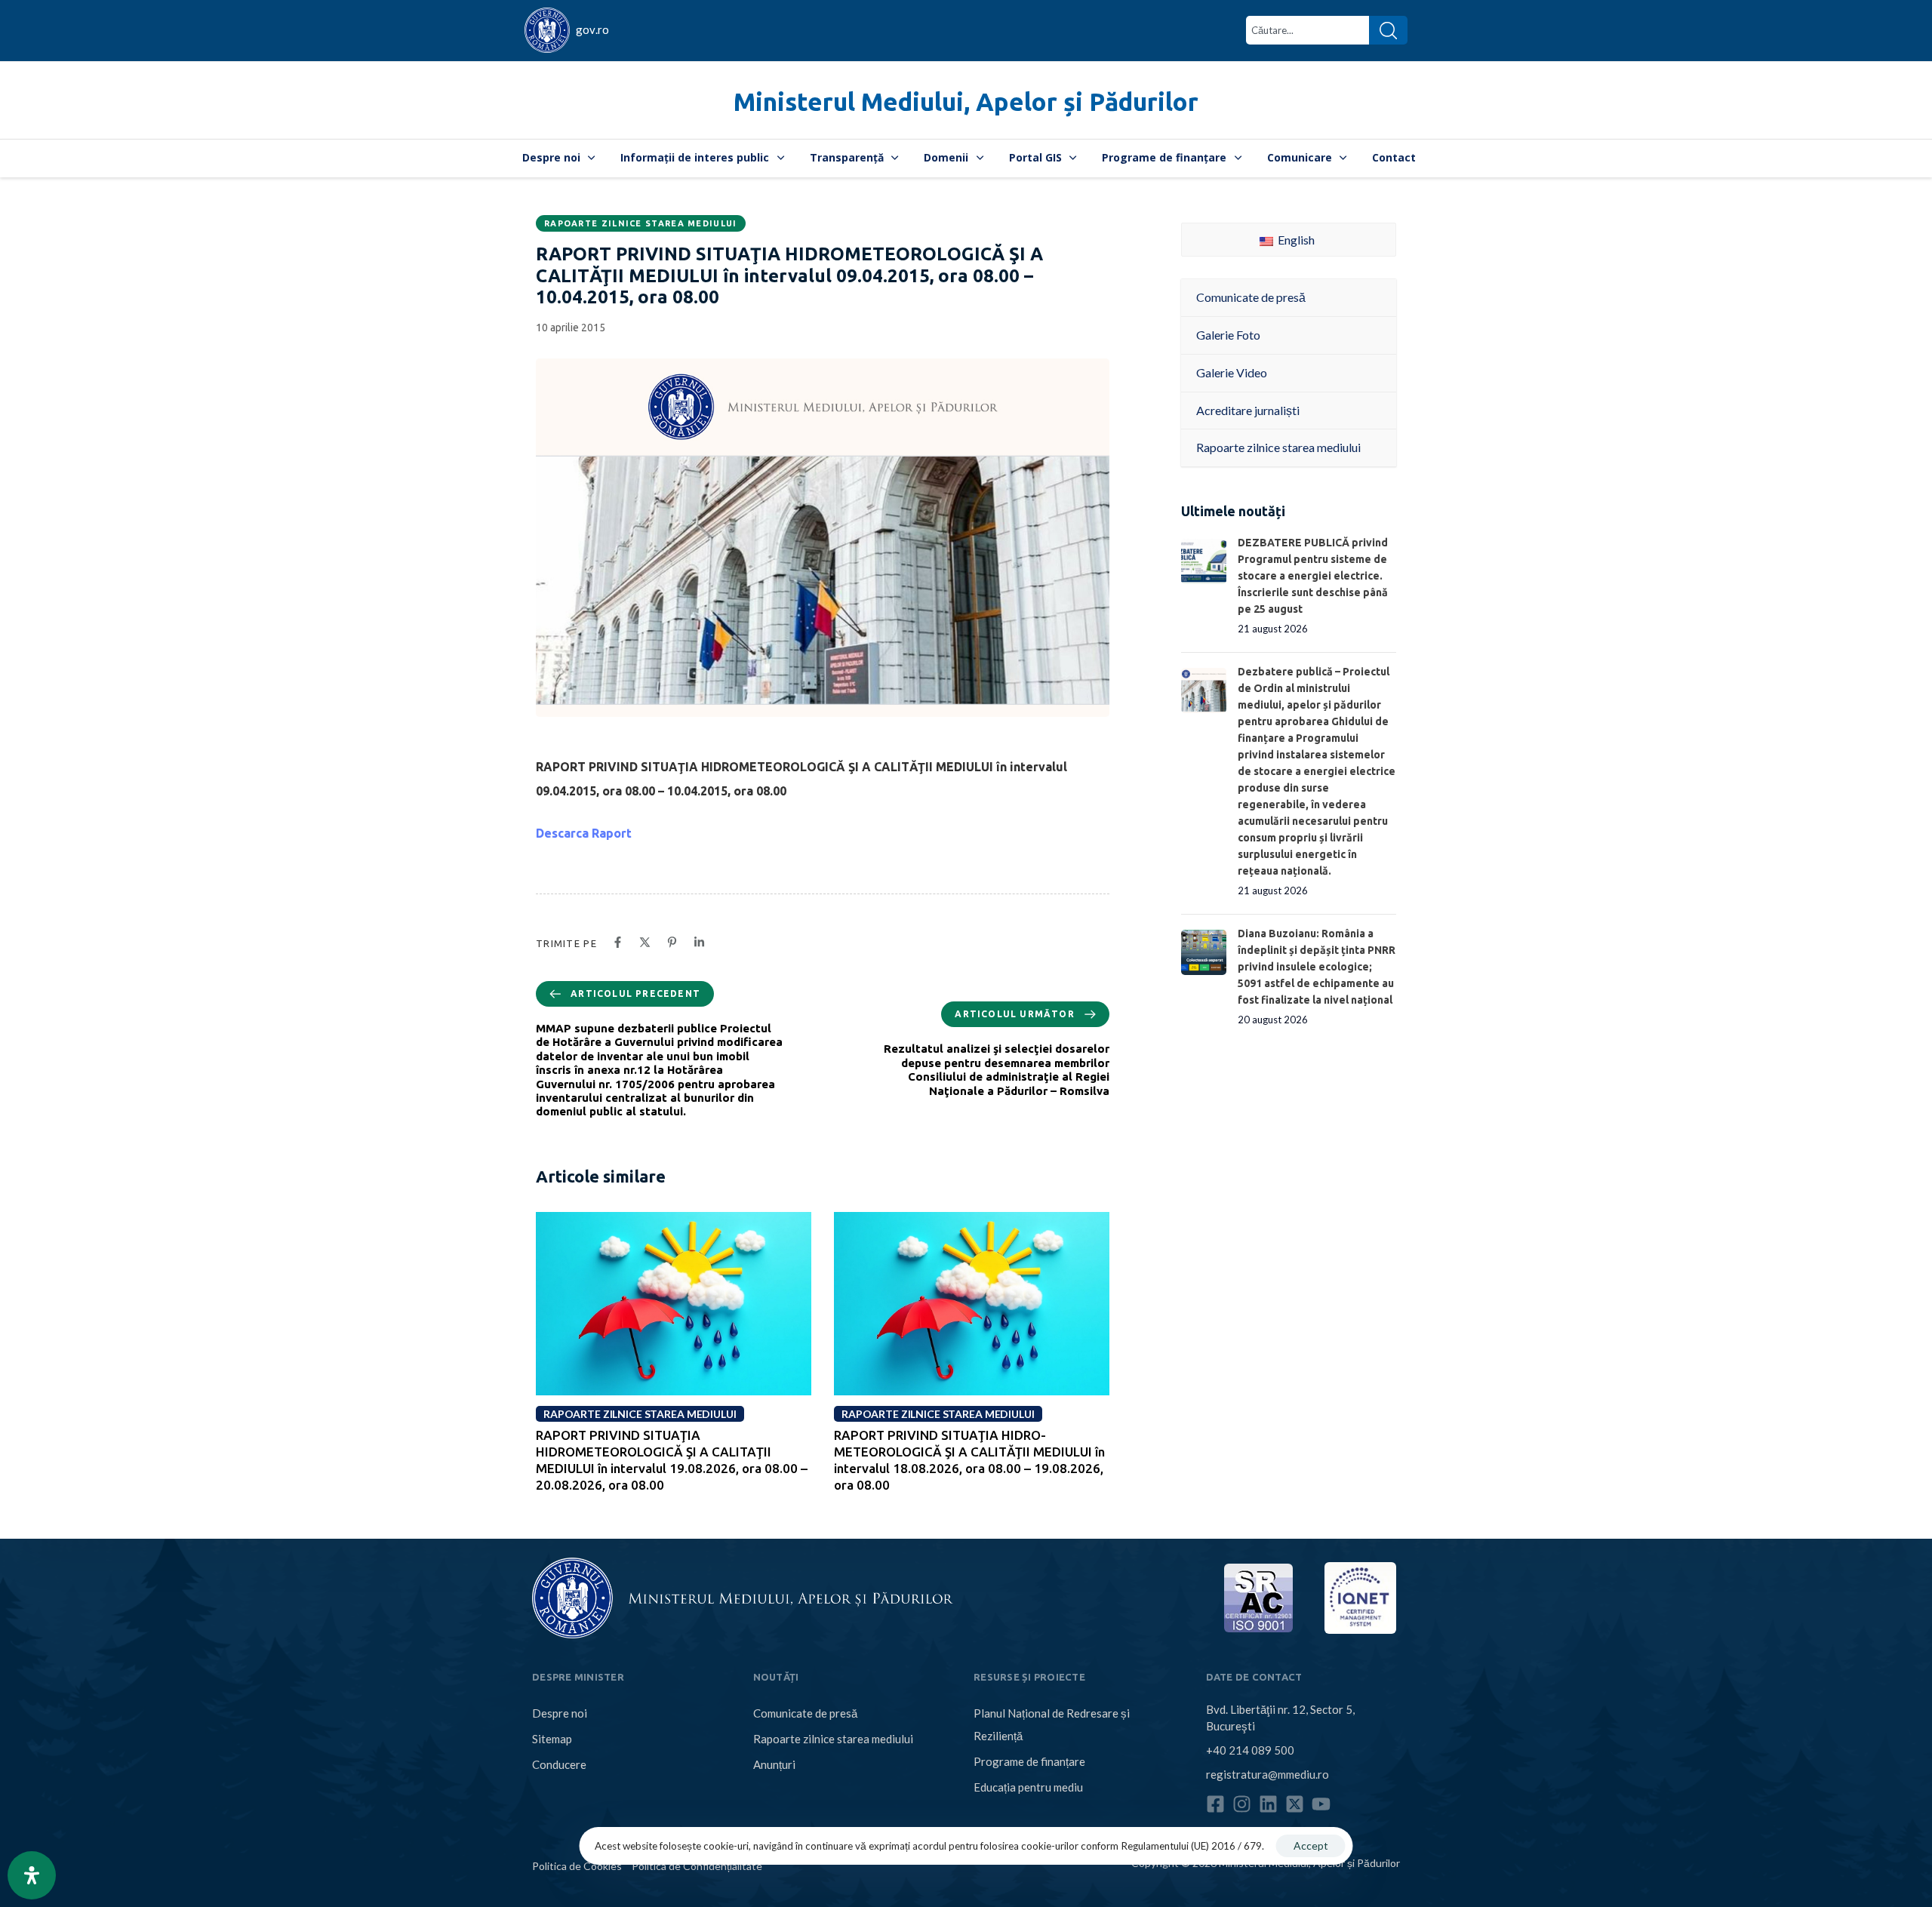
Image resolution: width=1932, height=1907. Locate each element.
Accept (1311, 1845)
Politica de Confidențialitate (697, 1865)
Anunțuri (774, 1764)
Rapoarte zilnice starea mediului (641, 223)
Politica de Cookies (577, 1865)
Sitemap (552, 1739)
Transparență (847, 157)
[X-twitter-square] (1295, 1804)
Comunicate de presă (805, 1713)
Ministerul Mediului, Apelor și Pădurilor (966, 102)
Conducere (559, 1764)
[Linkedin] (1268, 1804)
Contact (1394, 157)
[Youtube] (1321, 1804)
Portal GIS (1035, 157)
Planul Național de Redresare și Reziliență (1052, 1724)
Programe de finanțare (1164, 157)
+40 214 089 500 (1250, 1750)
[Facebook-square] (1215, 1804)
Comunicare (1300, 157)
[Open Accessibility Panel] (32, 1875)
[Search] (1388, 30)
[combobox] (1307, 30)
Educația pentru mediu (1028, 1787)
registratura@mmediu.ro (1267, 1774)
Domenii (946, 157)
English (1295, 240)
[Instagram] (1242, 1804)
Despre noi (551, 157)
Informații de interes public (695, 157)
